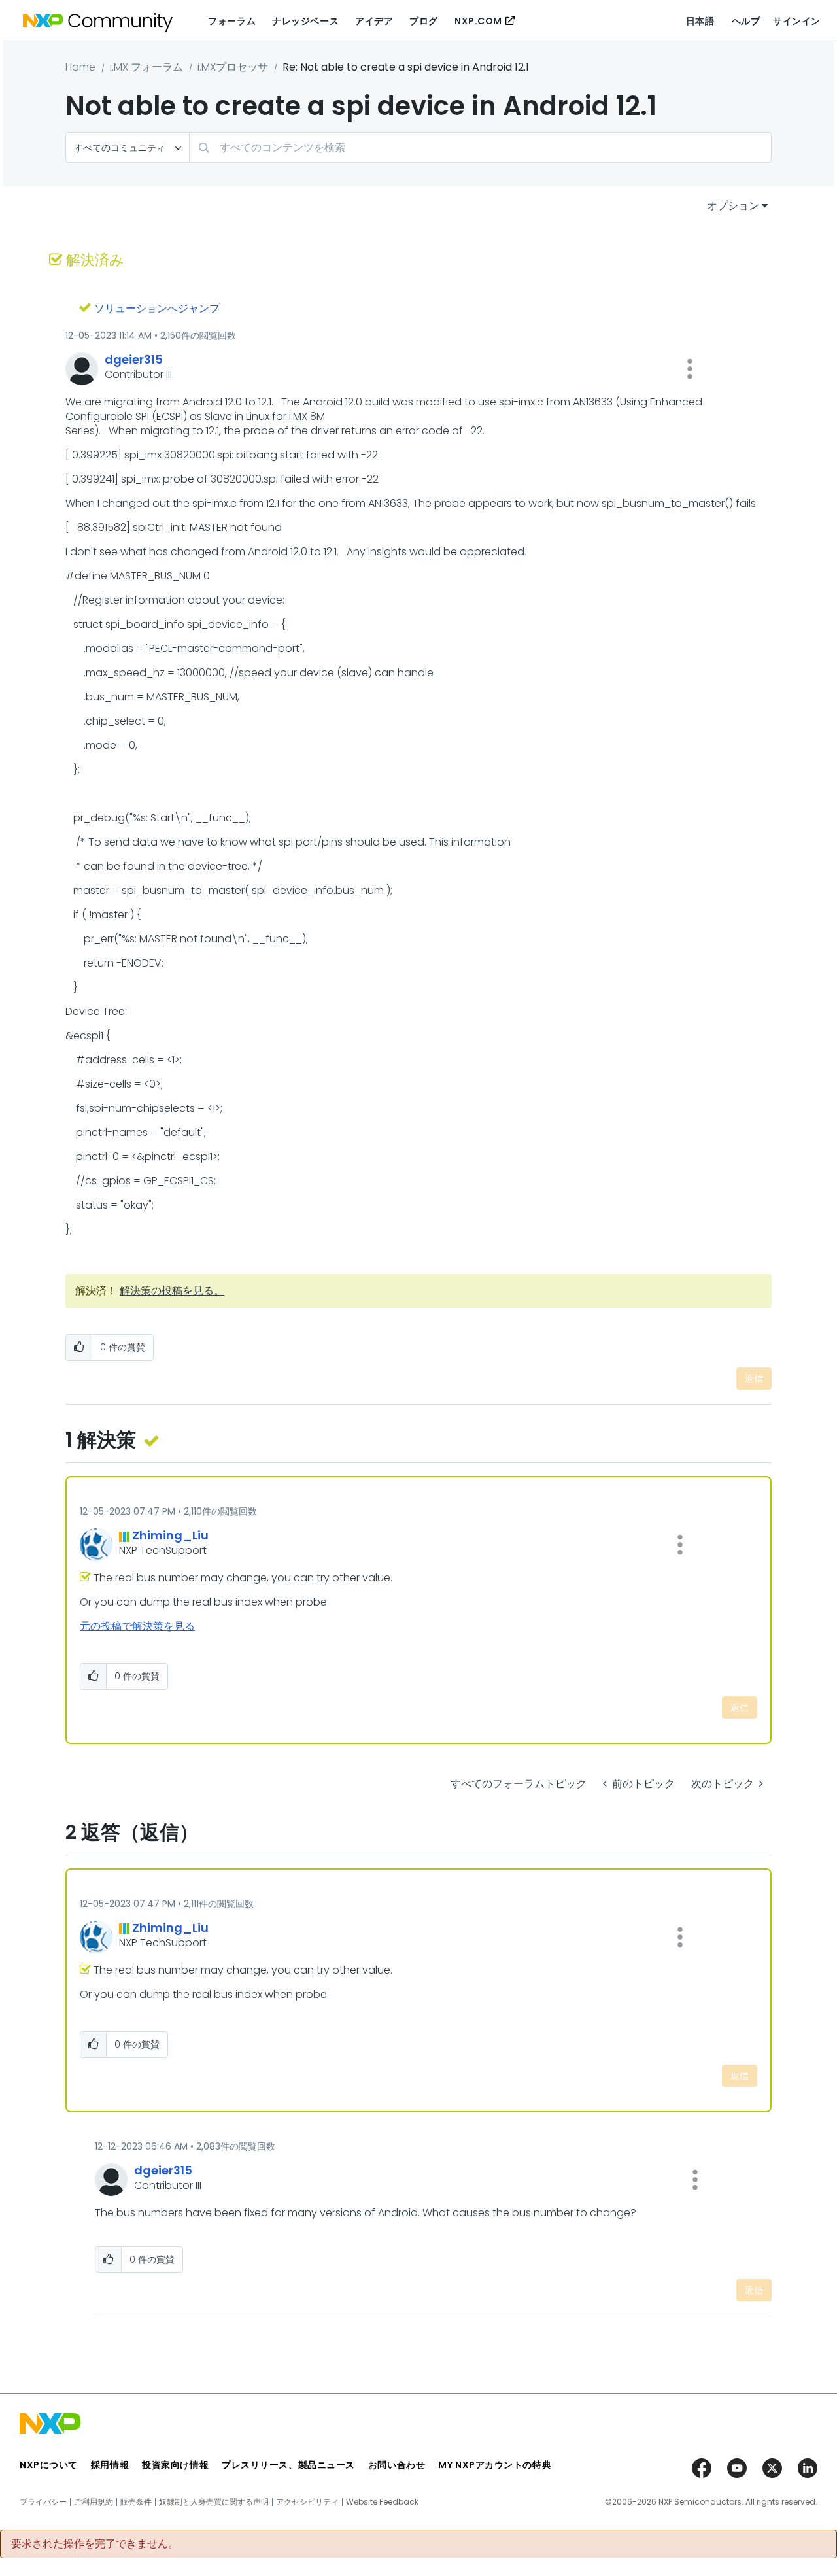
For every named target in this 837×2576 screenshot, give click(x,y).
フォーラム (232, 21)
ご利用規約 (94, 2502)
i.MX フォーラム (146, 67)
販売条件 (136, 2502)
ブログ (424, 21)
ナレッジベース (305, 21)
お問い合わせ (397, 2465)
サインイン (797, 21)
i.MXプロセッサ (233, 67)
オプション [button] (733, 206)
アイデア (374, 21)
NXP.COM (478, 21)
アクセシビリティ (307, 2502)
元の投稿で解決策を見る (137, 1626)
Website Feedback (382, 2502)
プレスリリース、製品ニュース (288, 2465)
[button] (690, 369)
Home (80, 67)
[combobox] (480, 147)
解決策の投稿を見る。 (172, 1291)
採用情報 (110, 2465)
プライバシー (43, 2502)
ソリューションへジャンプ (157, 308)
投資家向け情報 (175, 2465)
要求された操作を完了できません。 (95, 2544)
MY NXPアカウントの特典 (495, 2465)
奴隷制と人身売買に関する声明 (214, 2502)
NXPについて (49, 2465)
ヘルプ (746, 21)
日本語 (700, 21)
